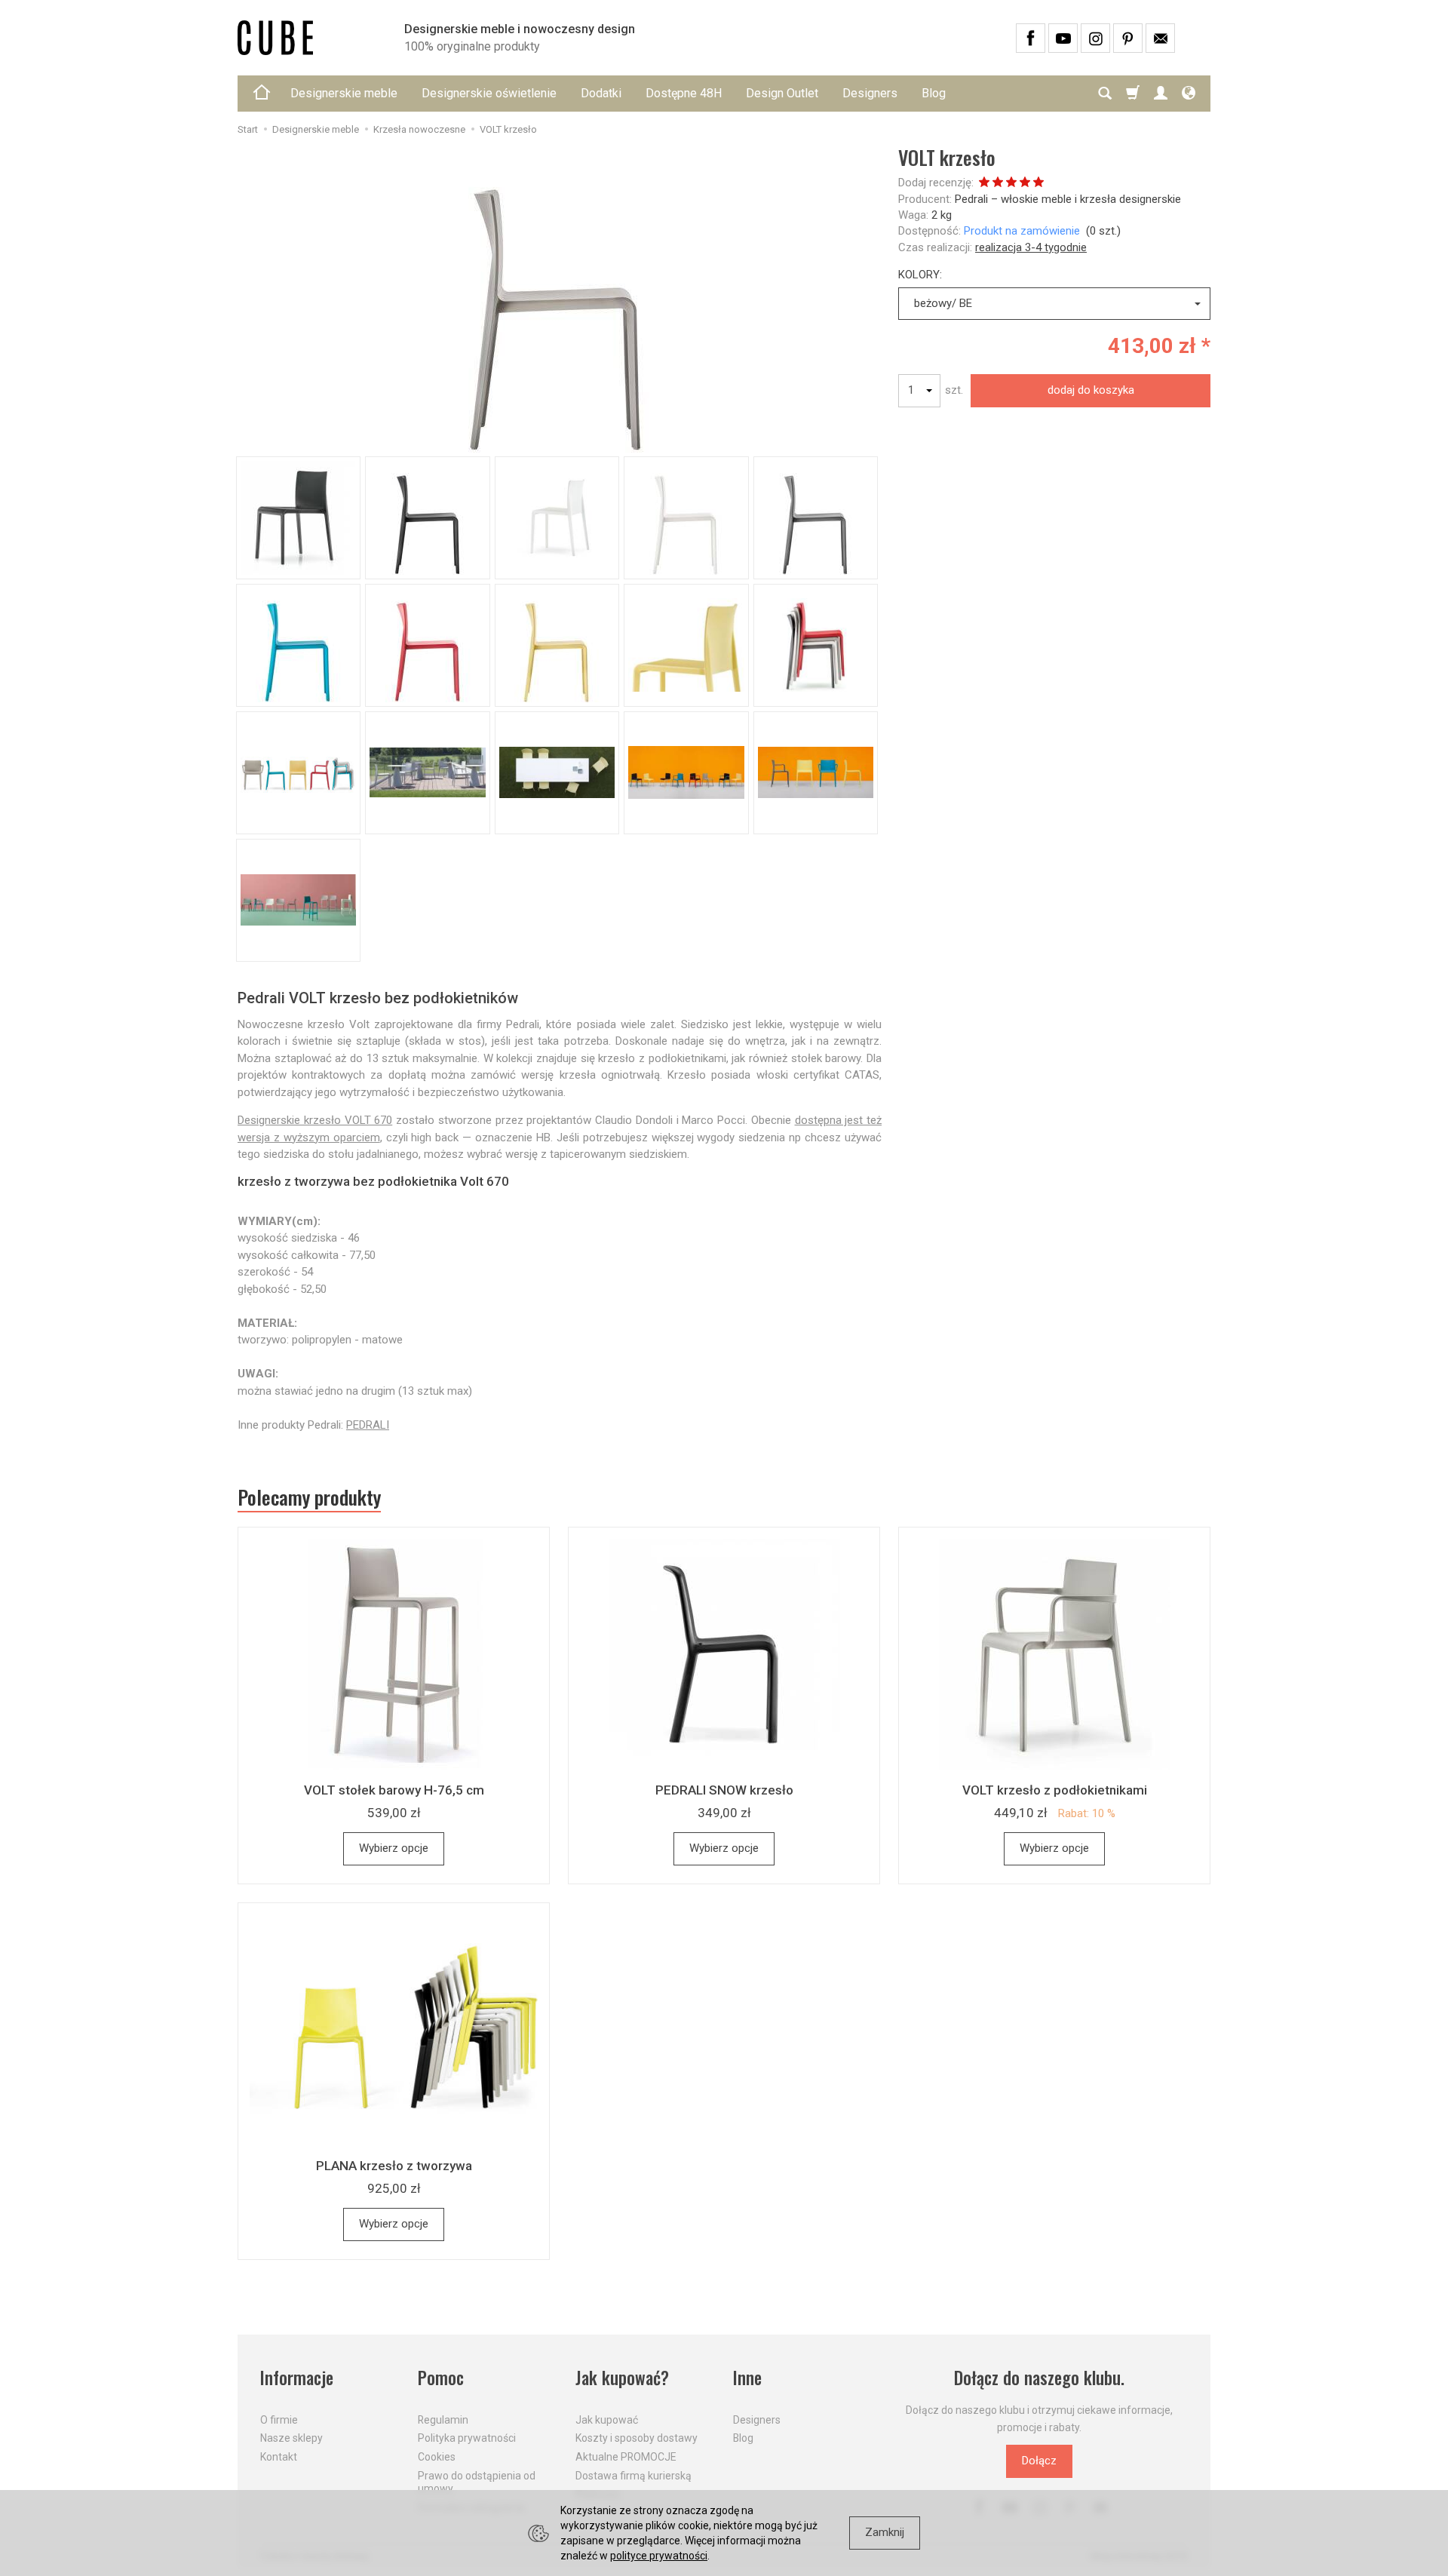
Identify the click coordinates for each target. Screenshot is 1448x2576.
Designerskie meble (344, 93)
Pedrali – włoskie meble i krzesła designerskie (1068, 199)
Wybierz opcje (394, 1848)
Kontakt (279, 2457)
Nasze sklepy (291, 2438)
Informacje (297, 2378)
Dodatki (601, 93)
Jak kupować (607, 2420)
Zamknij (885, 2532)
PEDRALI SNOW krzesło (724, 1790)
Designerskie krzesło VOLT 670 (315, 1120)
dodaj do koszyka (1091, 390)
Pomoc (441, 2378)
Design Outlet (782, 93)
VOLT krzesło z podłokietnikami (1055, 1790)
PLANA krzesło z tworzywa (394, 2166)
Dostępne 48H (684, 93)
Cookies (437, 2457)
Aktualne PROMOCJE (626, 2457)
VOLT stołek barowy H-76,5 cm (394, 1790)
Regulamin (443, 2420)
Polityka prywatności (467, 2438)
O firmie (279, 2420)
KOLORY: (920, 275)
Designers (870, 93)
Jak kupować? (622, 2378)
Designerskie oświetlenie (489, 93)
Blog (934, 93)
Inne (747, 2378)
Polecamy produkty (309, 1497)
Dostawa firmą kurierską (633, 2476)
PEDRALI (368, 1425)
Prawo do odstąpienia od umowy (477, 2482)
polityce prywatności (659, 2556)
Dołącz (1039, 2461)
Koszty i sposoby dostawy (637, 2438)
